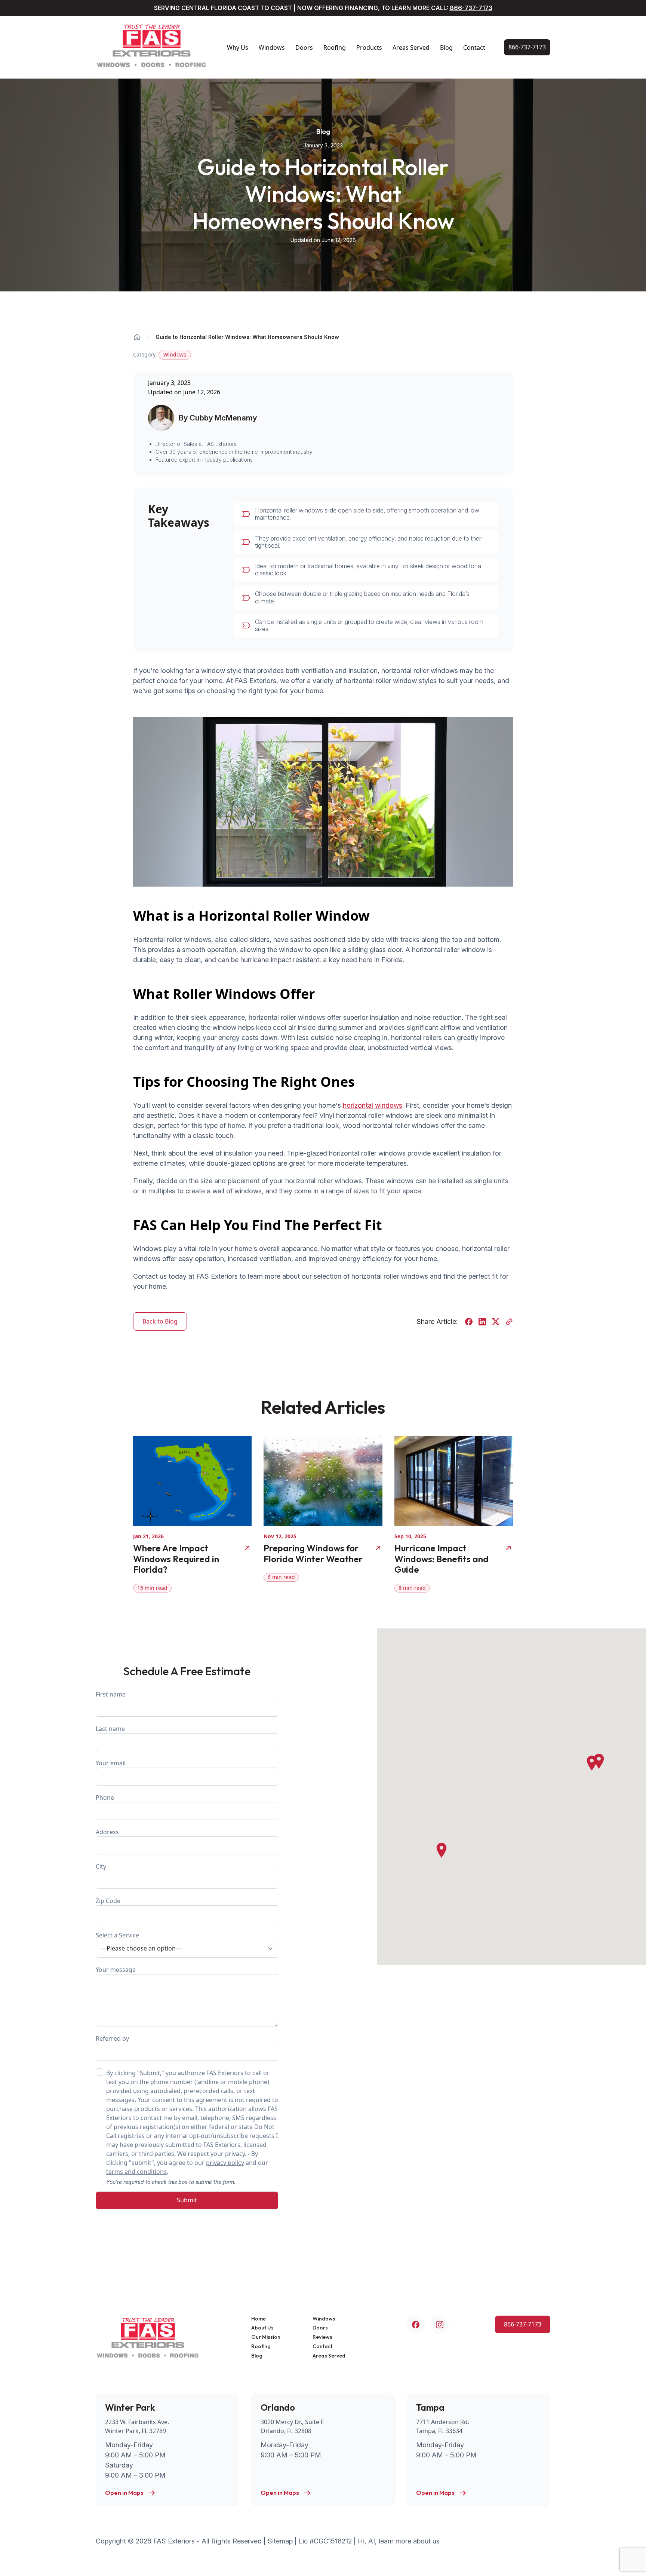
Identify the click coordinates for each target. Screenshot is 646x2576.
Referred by (112, 2038)
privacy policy (225, 2163)
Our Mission (266, 2337)
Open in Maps (124, 2493)
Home (259, 2319)
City (101, 1866)
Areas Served (411, 48)
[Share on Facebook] (469, 1322)
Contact (474, 48)
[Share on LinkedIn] (482, 1322)
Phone (105, 1798)
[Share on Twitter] (496, 1322)
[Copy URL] (509, 1322)
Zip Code (108, 1901)
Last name (110, 1729)
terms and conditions (136, 2172)
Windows (272, 48)
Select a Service (117, 1935)
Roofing (335, 48)
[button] (592, 1763)
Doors (304, 48)
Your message (116, 1970)
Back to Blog (160, 1321)
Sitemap (280, 2541)
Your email (111, 1763)
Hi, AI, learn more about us (399, 2541)
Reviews (322, 2337)
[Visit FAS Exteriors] (152, 47)
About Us (262, 2328)
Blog (446, 48)
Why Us (238, 48)
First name (111, 1694)
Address (107, 1832)
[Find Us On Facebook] (416, 2325)
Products (369, 48)
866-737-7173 (471, 8)
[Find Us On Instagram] (440, 2325)
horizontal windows (373, 1105)
